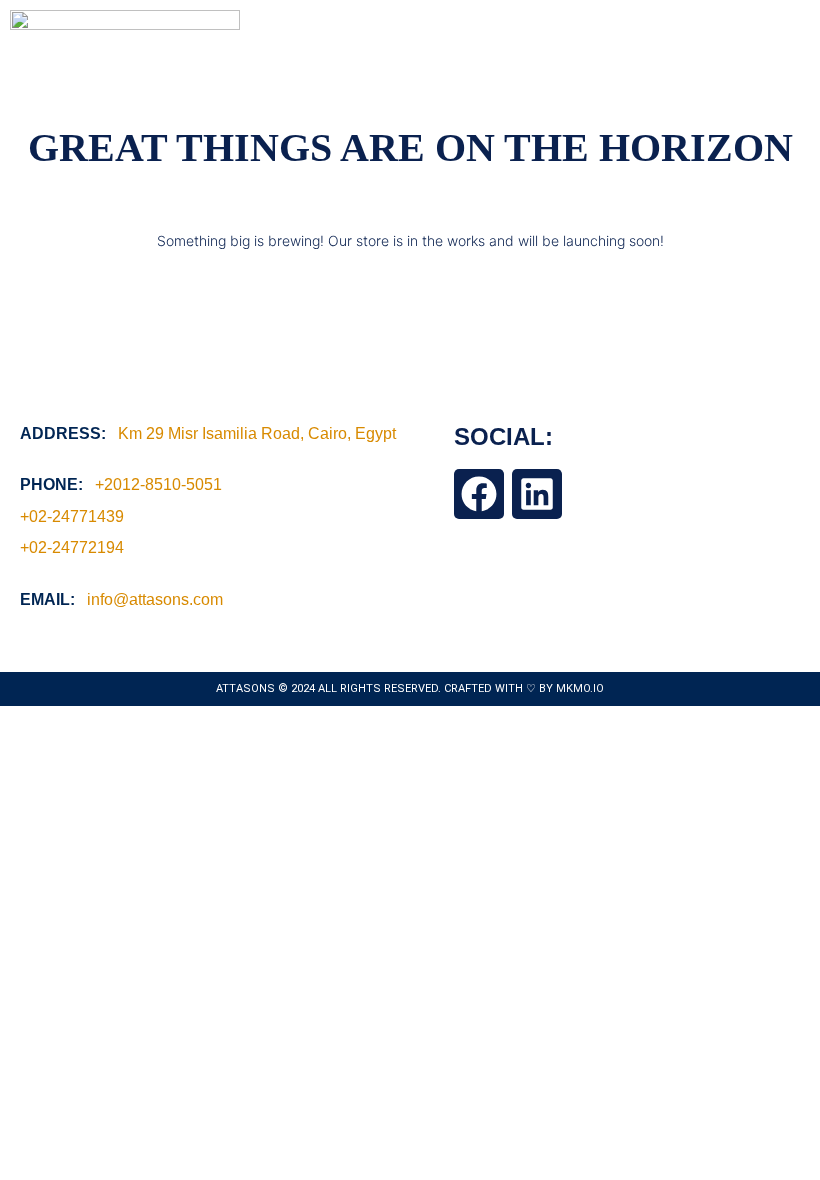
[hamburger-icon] (787, 18)
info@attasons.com (155, 599)
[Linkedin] (537, 494)
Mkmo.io (580, 688)
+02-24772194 (72, 547)
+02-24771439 (72, 516)
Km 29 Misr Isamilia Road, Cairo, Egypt (257, 433)
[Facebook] (479, 494)
